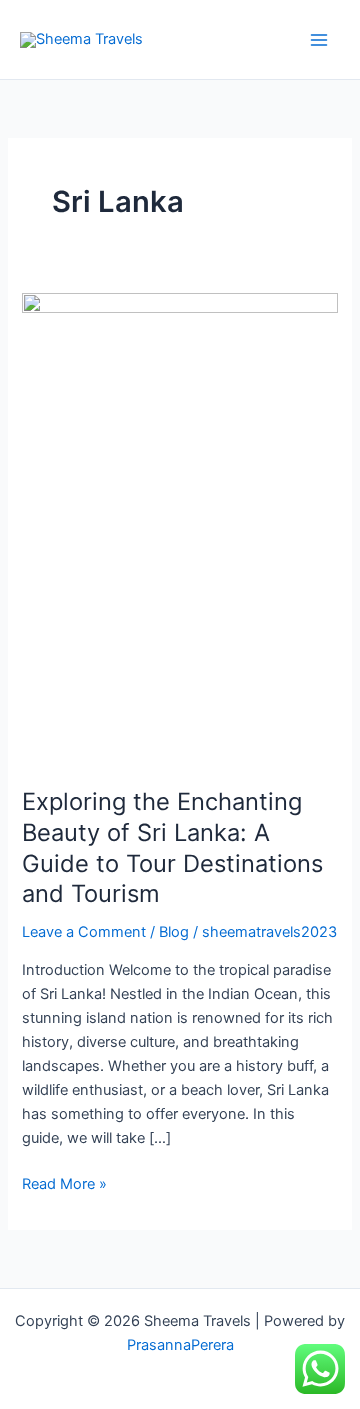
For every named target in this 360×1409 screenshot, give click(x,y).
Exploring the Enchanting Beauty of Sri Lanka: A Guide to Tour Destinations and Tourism (172, 847)
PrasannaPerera (180, 1345)
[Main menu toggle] (319, 40)
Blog (174, 932)
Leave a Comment (84, 932)
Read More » (64, 1182)
